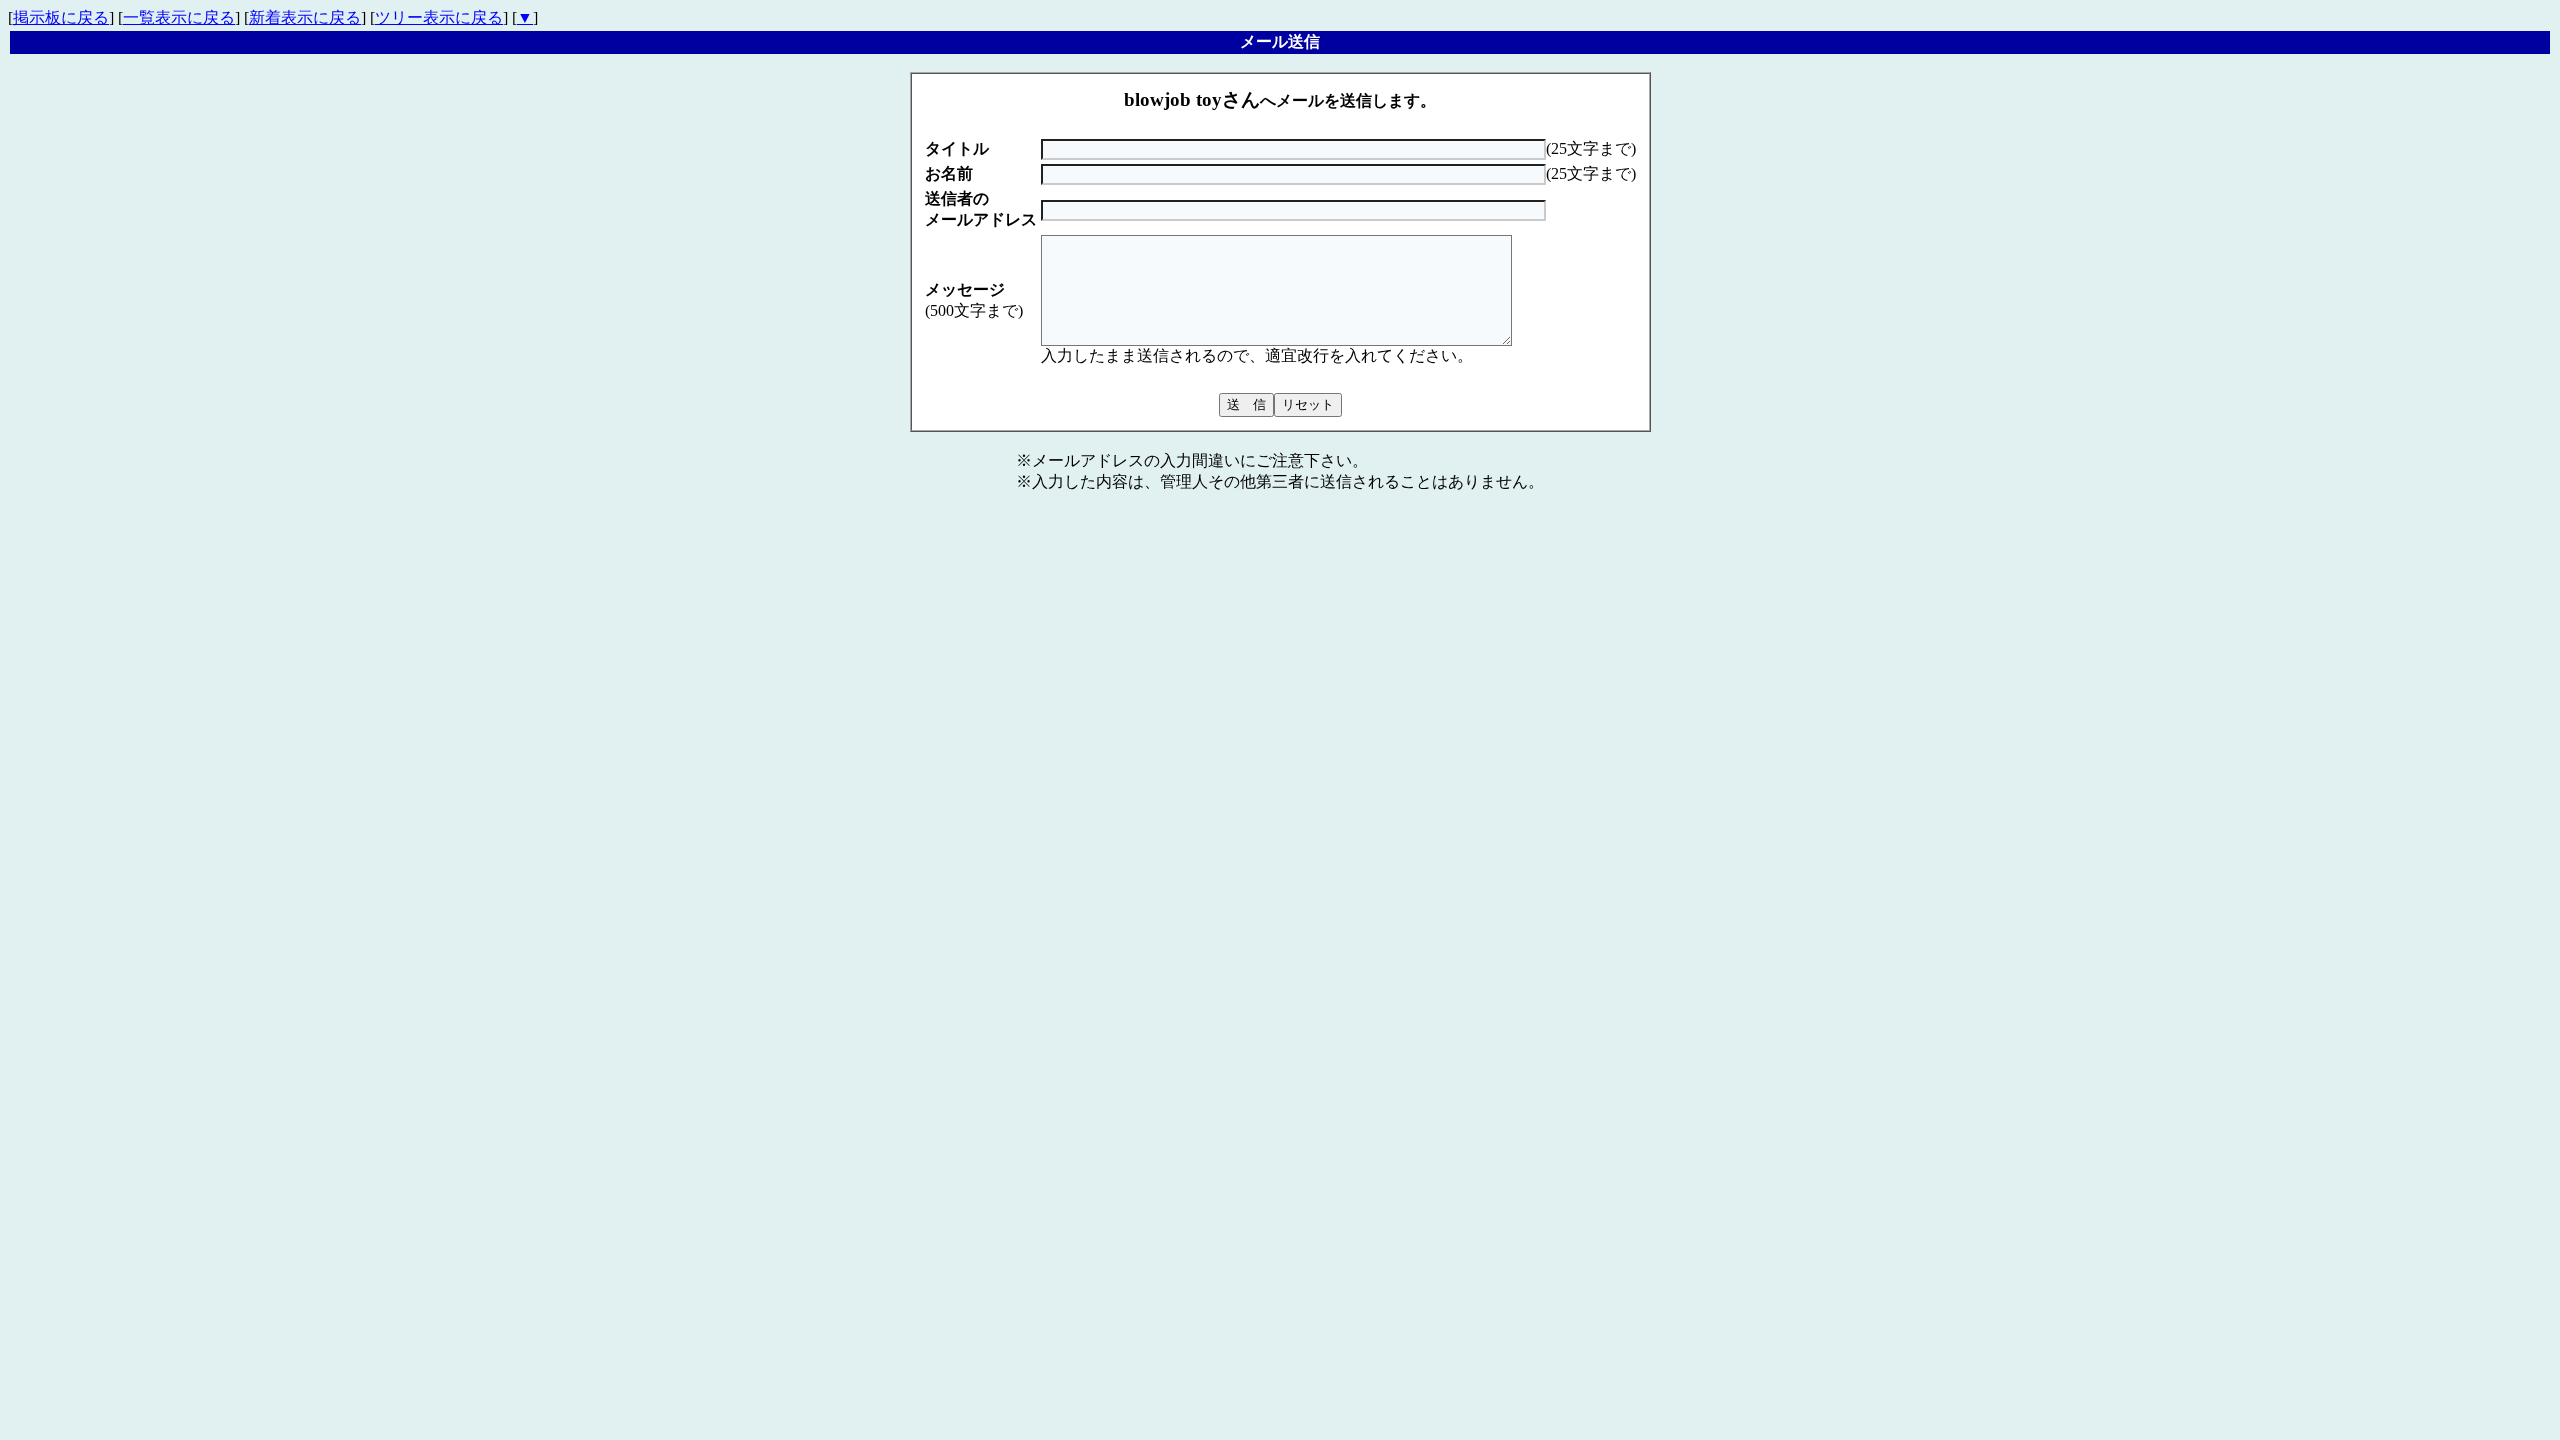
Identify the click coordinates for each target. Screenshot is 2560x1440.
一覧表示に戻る (179, 17)
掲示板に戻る (61, 17)
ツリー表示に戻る (439, 17)
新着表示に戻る (305, 17)
